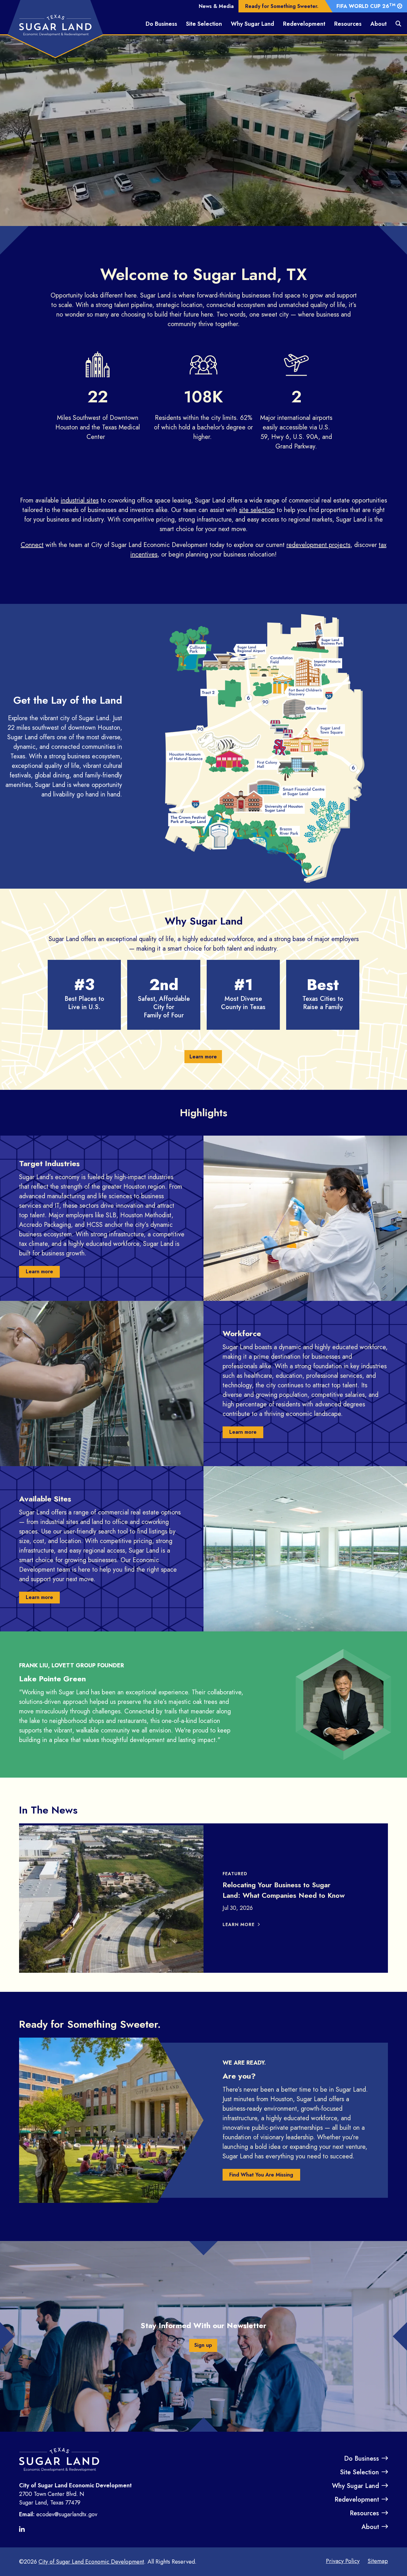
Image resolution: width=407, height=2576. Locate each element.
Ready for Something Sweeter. (282, 6)
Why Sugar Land (252, 24)
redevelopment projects (318, 545)
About (379, 24)
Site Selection (204, 24)
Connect (32, 545)
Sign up (203, 2345)
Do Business (161, 24)
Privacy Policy (343, 2561)
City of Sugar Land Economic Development (91, 2562)
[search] (398, 24)
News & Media (216, 6)
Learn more (203, 1057)
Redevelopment (304, 24)
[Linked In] (24, 2530)
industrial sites (80, 500)
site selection (257, 510)
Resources (348, 24)
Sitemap (378, 2561)
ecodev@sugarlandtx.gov (67, 2514)
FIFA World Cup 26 (366, 6)
